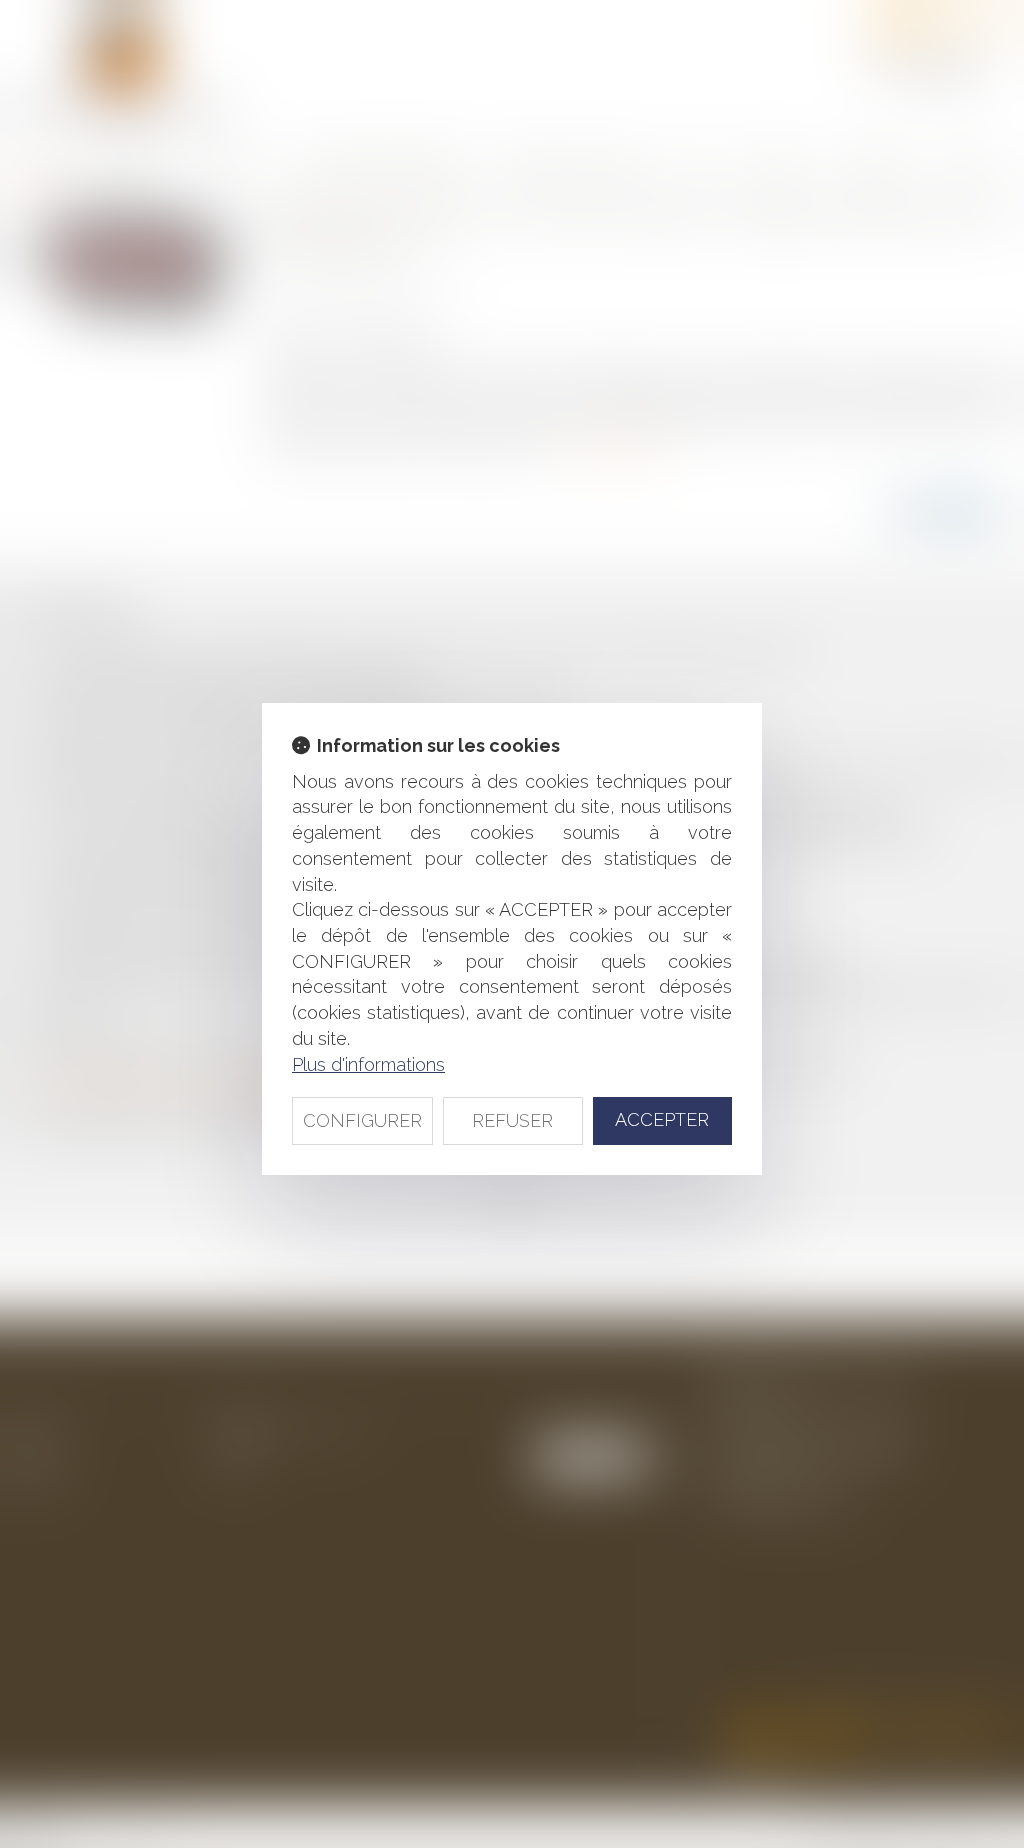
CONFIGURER (362, 1120)
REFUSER (512, 1120)
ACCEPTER (662, 1119)
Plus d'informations (368, 1064)
